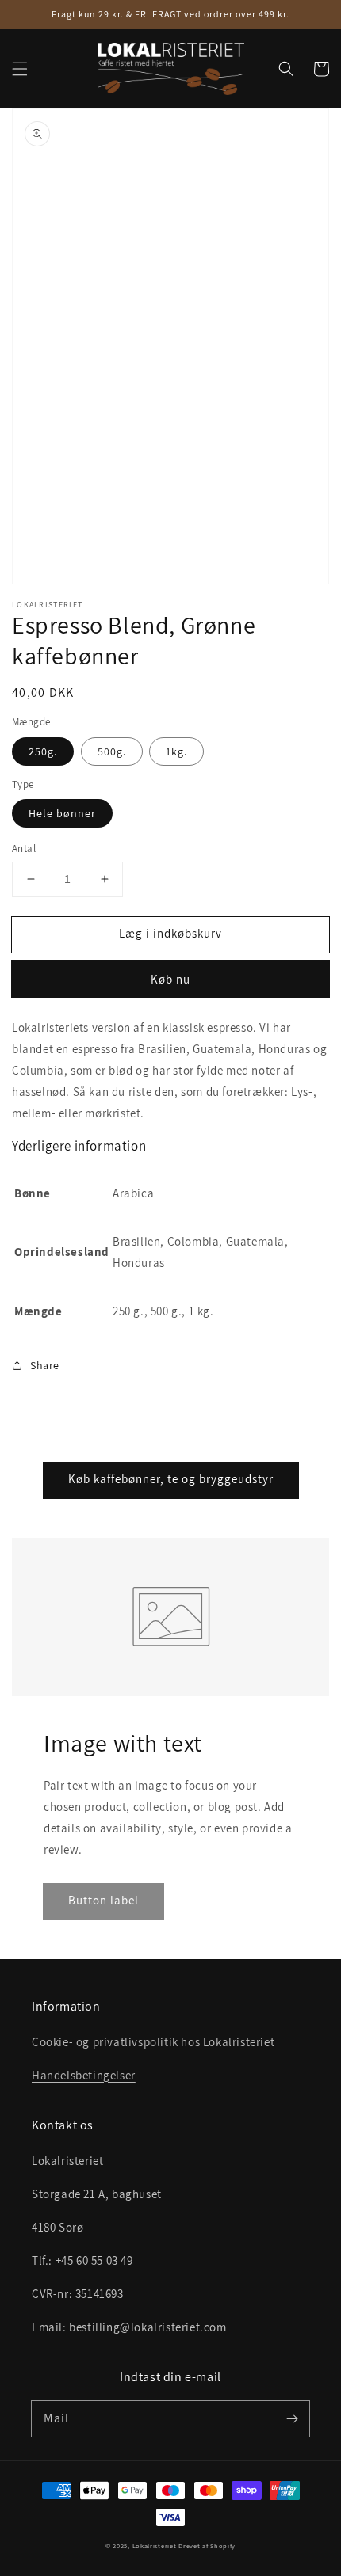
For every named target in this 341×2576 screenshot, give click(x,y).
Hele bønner (62, 813)
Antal (24, 849)
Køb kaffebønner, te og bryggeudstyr (171, 1479)
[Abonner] (292, 2418)
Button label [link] (103, 1900)
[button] (20, 69)
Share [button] (45, 1365)
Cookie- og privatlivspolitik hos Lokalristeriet (153, 2042)
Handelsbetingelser (84, 2075)
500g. (112, 751)
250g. (43, 751)
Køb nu (170, 979)
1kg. (176, 751)
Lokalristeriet (155, 2546)
